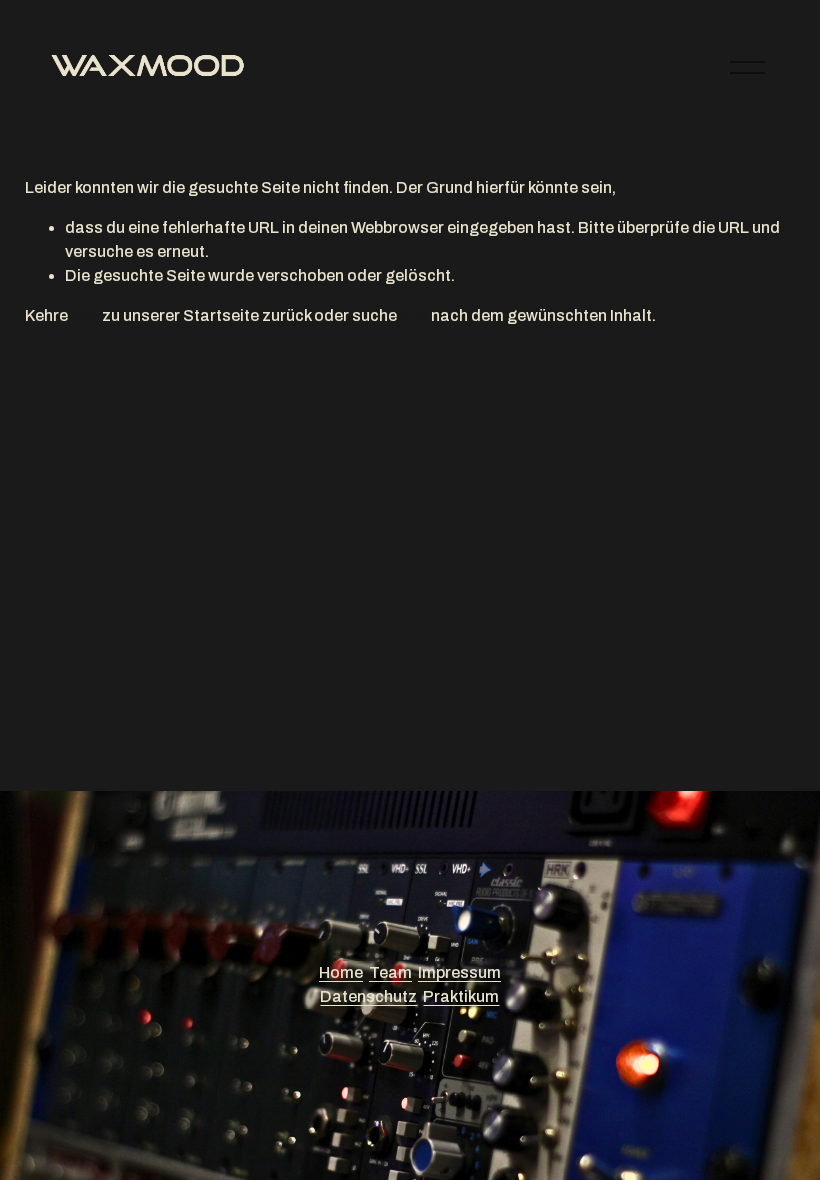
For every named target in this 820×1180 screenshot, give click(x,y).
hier (85, 315)
